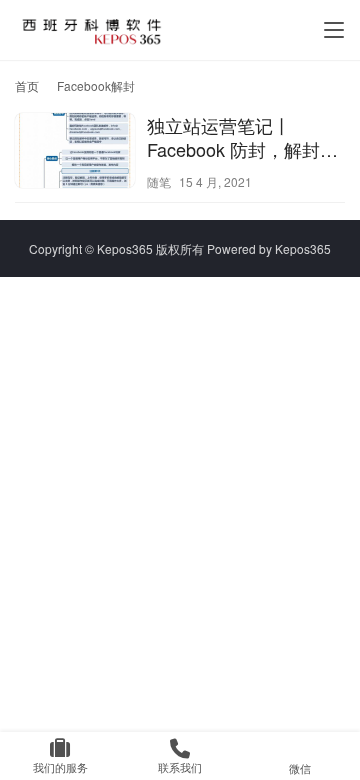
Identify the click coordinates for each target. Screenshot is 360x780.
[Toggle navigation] (334, 30)
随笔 (159, 181)
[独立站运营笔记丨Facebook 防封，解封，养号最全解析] (75, 153)
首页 (27, 85)
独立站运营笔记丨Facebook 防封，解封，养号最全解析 (242, 137)
